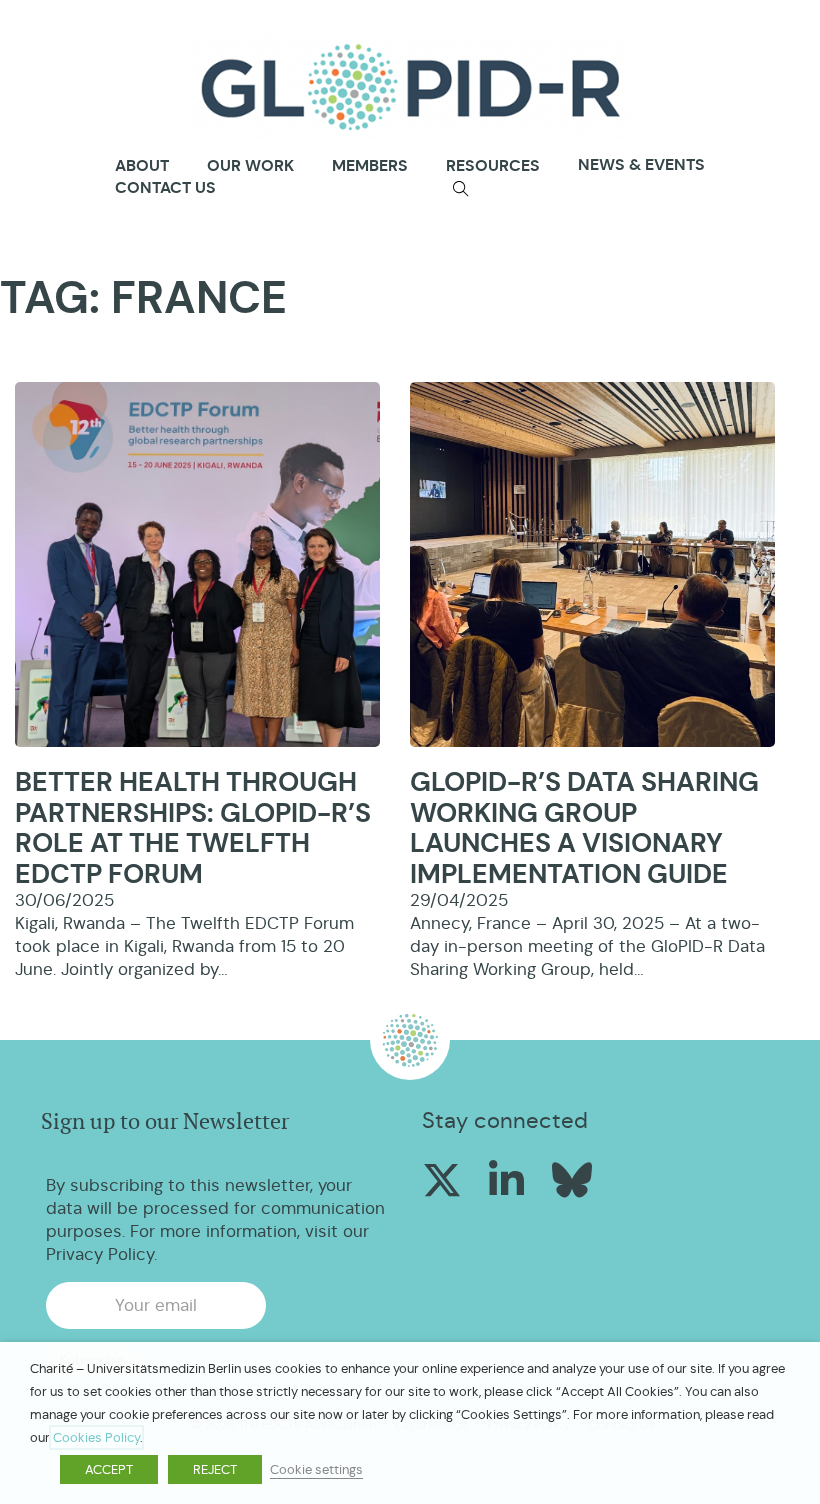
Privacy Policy (100, 1254)
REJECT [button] (215, 1469)
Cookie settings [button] (316, 1469)
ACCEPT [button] (109, 1469)
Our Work (250, 165)
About (142, 166)
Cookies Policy (96, 1437)
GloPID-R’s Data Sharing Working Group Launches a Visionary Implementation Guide (584, 828)
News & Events (641, 164)
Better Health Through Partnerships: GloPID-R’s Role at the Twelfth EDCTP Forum (193, 828)
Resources (493, 165)
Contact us (165, 187)
